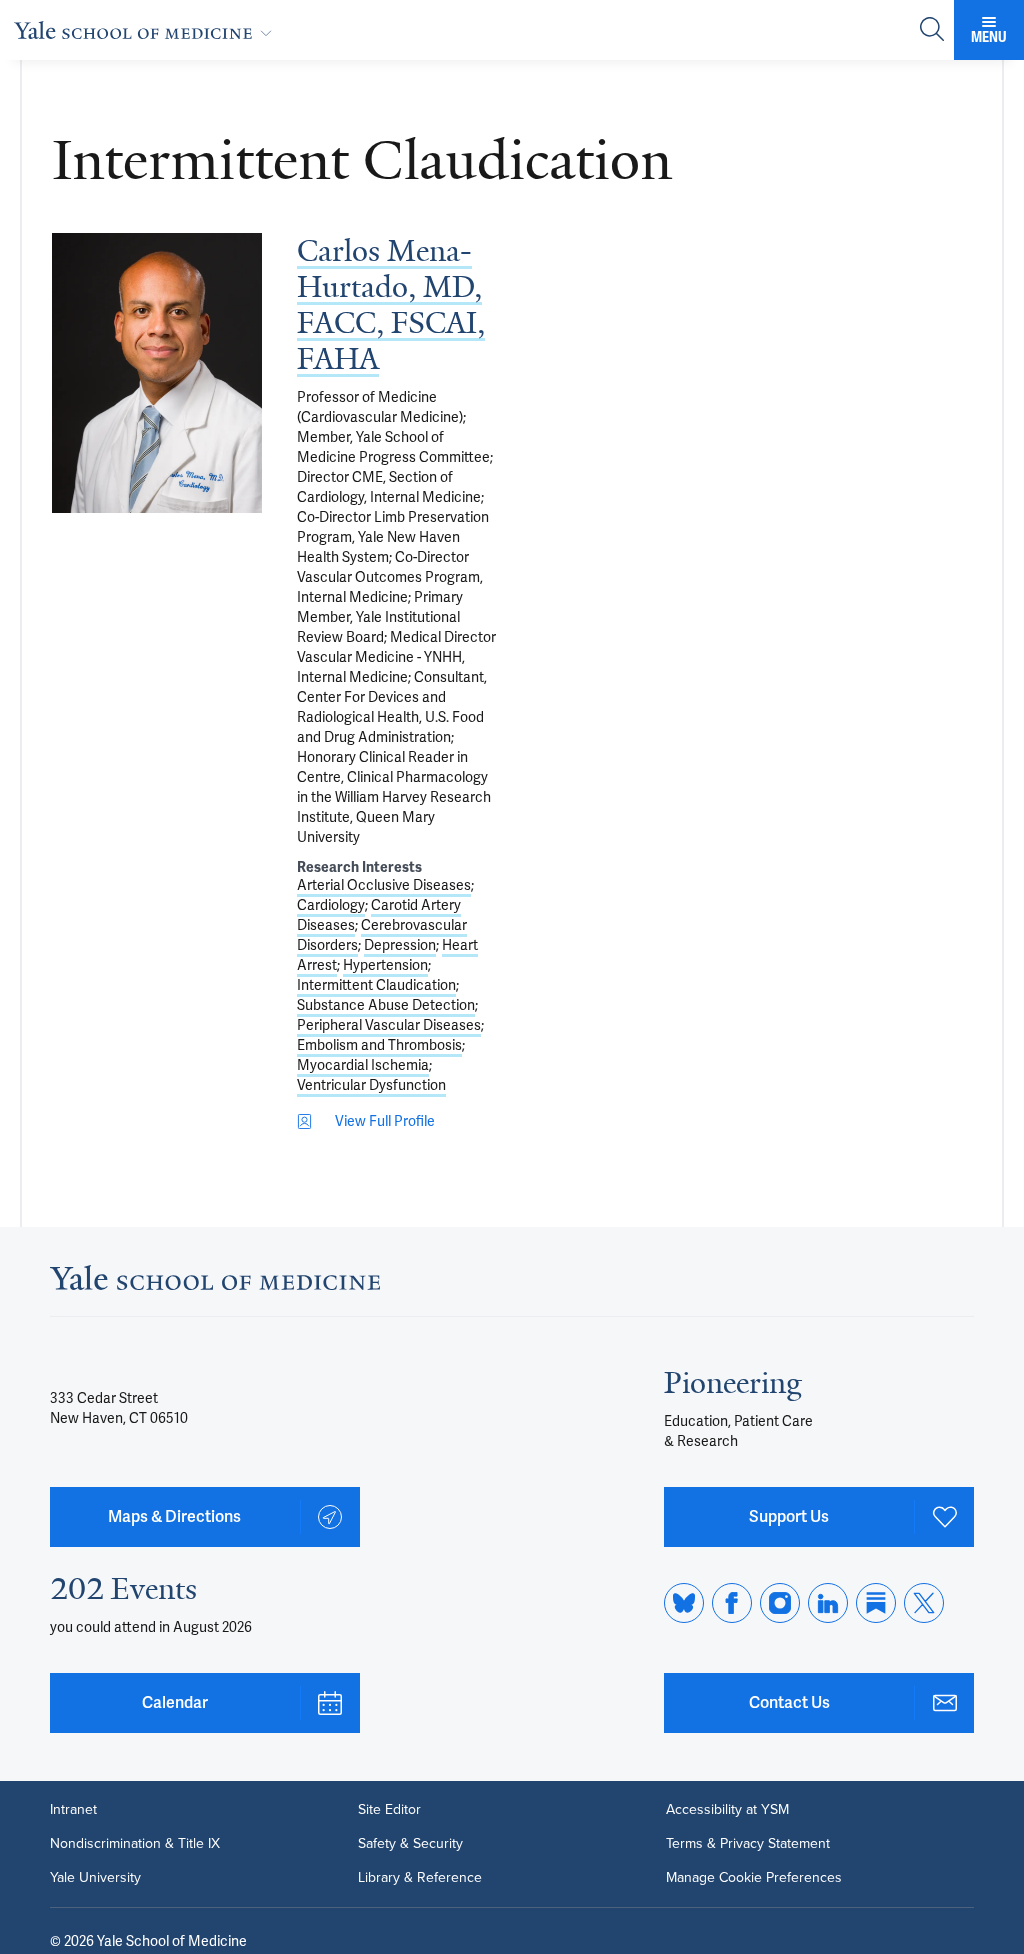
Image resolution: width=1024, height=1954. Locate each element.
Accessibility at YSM (727, 1810)
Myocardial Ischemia (363, 1065)
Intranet (73, 1810)
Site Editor (389, 1810)
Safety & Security (410, 1844)
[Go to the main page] (147, 30)
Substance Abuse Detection (386, 1005)
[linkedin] (828, 1603)
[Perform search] (932, 30)
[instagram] (780, 1603)
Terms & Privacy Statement (748, 1844)
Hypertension (385, 965)
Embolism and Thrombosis (379, 1045)
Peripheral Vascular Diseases (389, 1025)
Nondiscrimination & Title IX (135, 1844)
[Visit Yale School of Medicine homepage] (215, 1283)
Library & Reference (420, 1878)
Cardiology (331, 905)
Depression (400, 945)
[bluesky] (684, 1603)
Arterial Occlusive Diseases (384, 885)
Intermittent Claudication (376, 985)
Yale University (95, 1878)
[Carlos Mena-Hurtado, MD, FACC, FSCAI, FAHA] (157, 373)
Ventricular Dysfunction (371, 1085)
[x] (924, 1603)
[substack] (876, 1603)
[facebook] (732, 1603)
